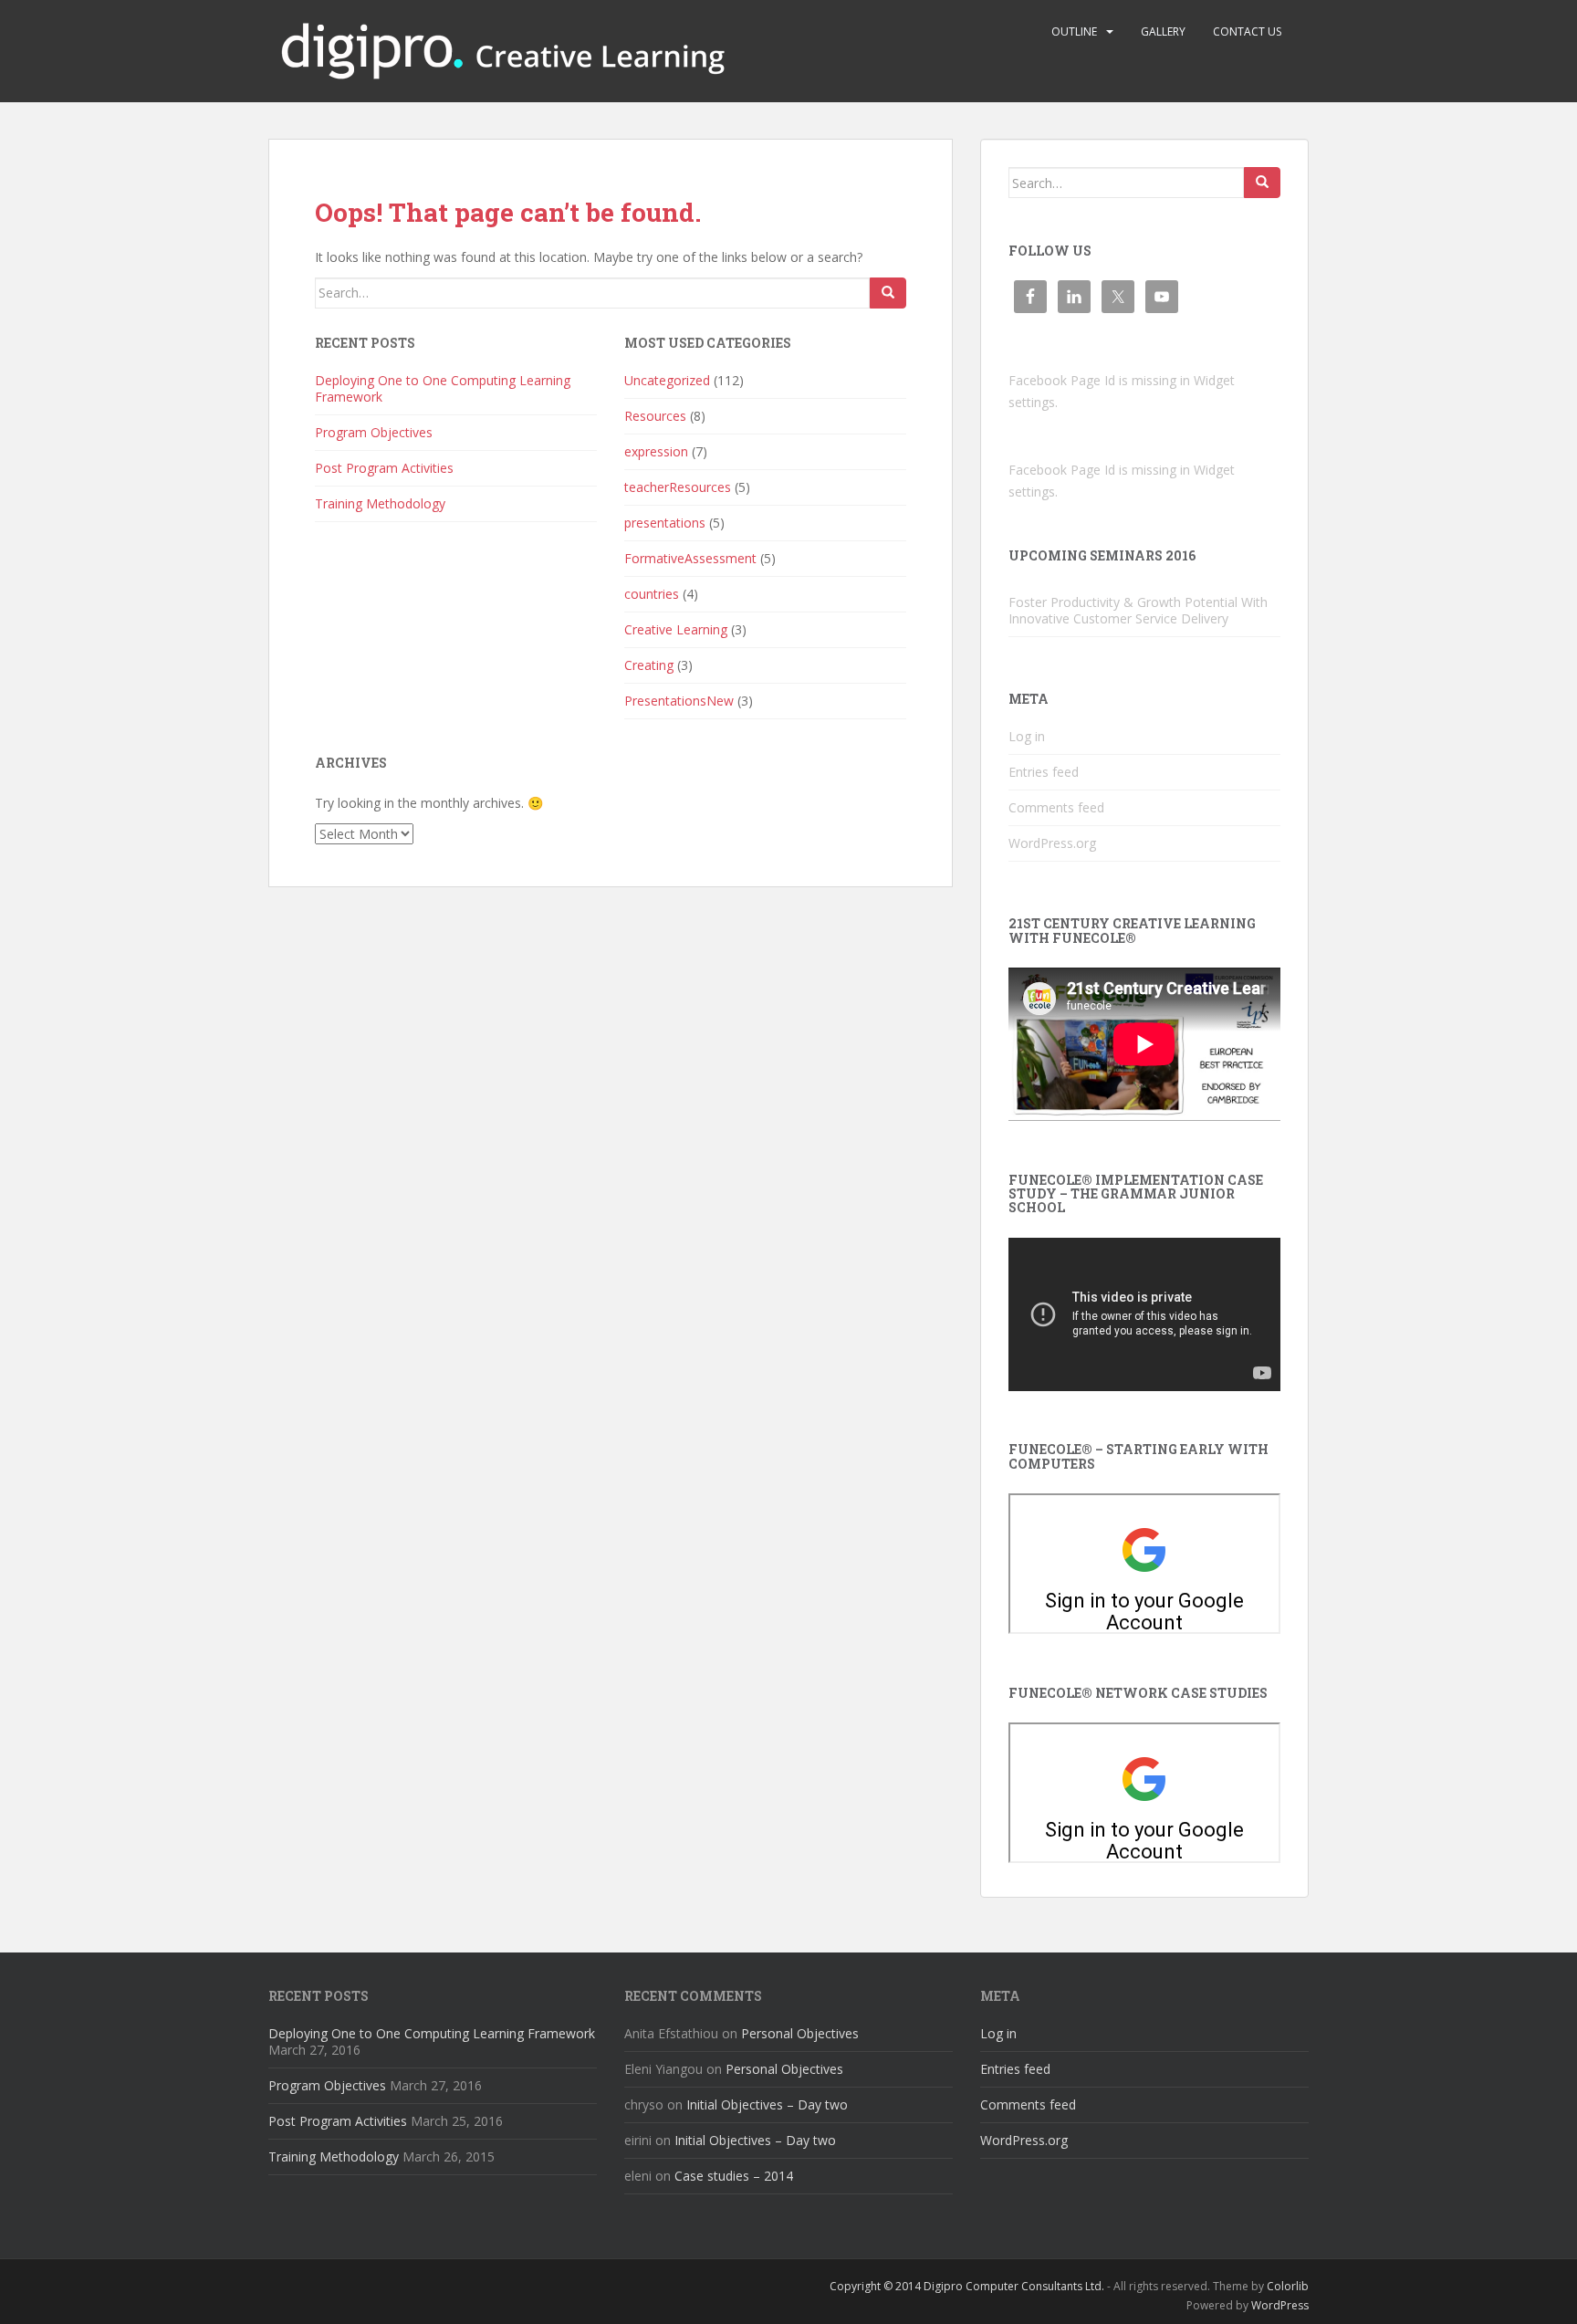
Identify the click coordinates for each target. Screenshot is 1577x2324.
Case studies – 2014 (734, 2176)
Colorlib (1288, 2286)
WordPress (1280, 2305)
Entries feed (1044, 772)
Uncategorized (667, 380)
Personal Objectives (800, 2033)
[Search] (888, 293)
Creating (649, 665)
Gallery (1163, 31)
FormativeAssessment (690, 558)
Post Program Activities (384, 468)
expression (656, 451)
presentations (665, 523)
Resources (655, 416)
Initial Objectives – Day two (767, 2104)
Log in (1027, 736)
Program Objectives (374, 432)
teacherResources (678, 487)
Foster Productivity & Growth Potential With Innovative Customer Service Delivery (1138, 610)
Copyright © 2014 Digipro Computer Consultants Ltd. (967, 2286)
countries (652, 594)
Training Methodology (380, 503)
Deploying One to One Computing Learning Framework (443, 388)
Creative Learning (676, 629)
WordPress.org (1052, 843)
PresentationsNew (679, 701)
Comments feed (1056, 807)
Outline (1074, 31)
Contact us (1247, 31)
